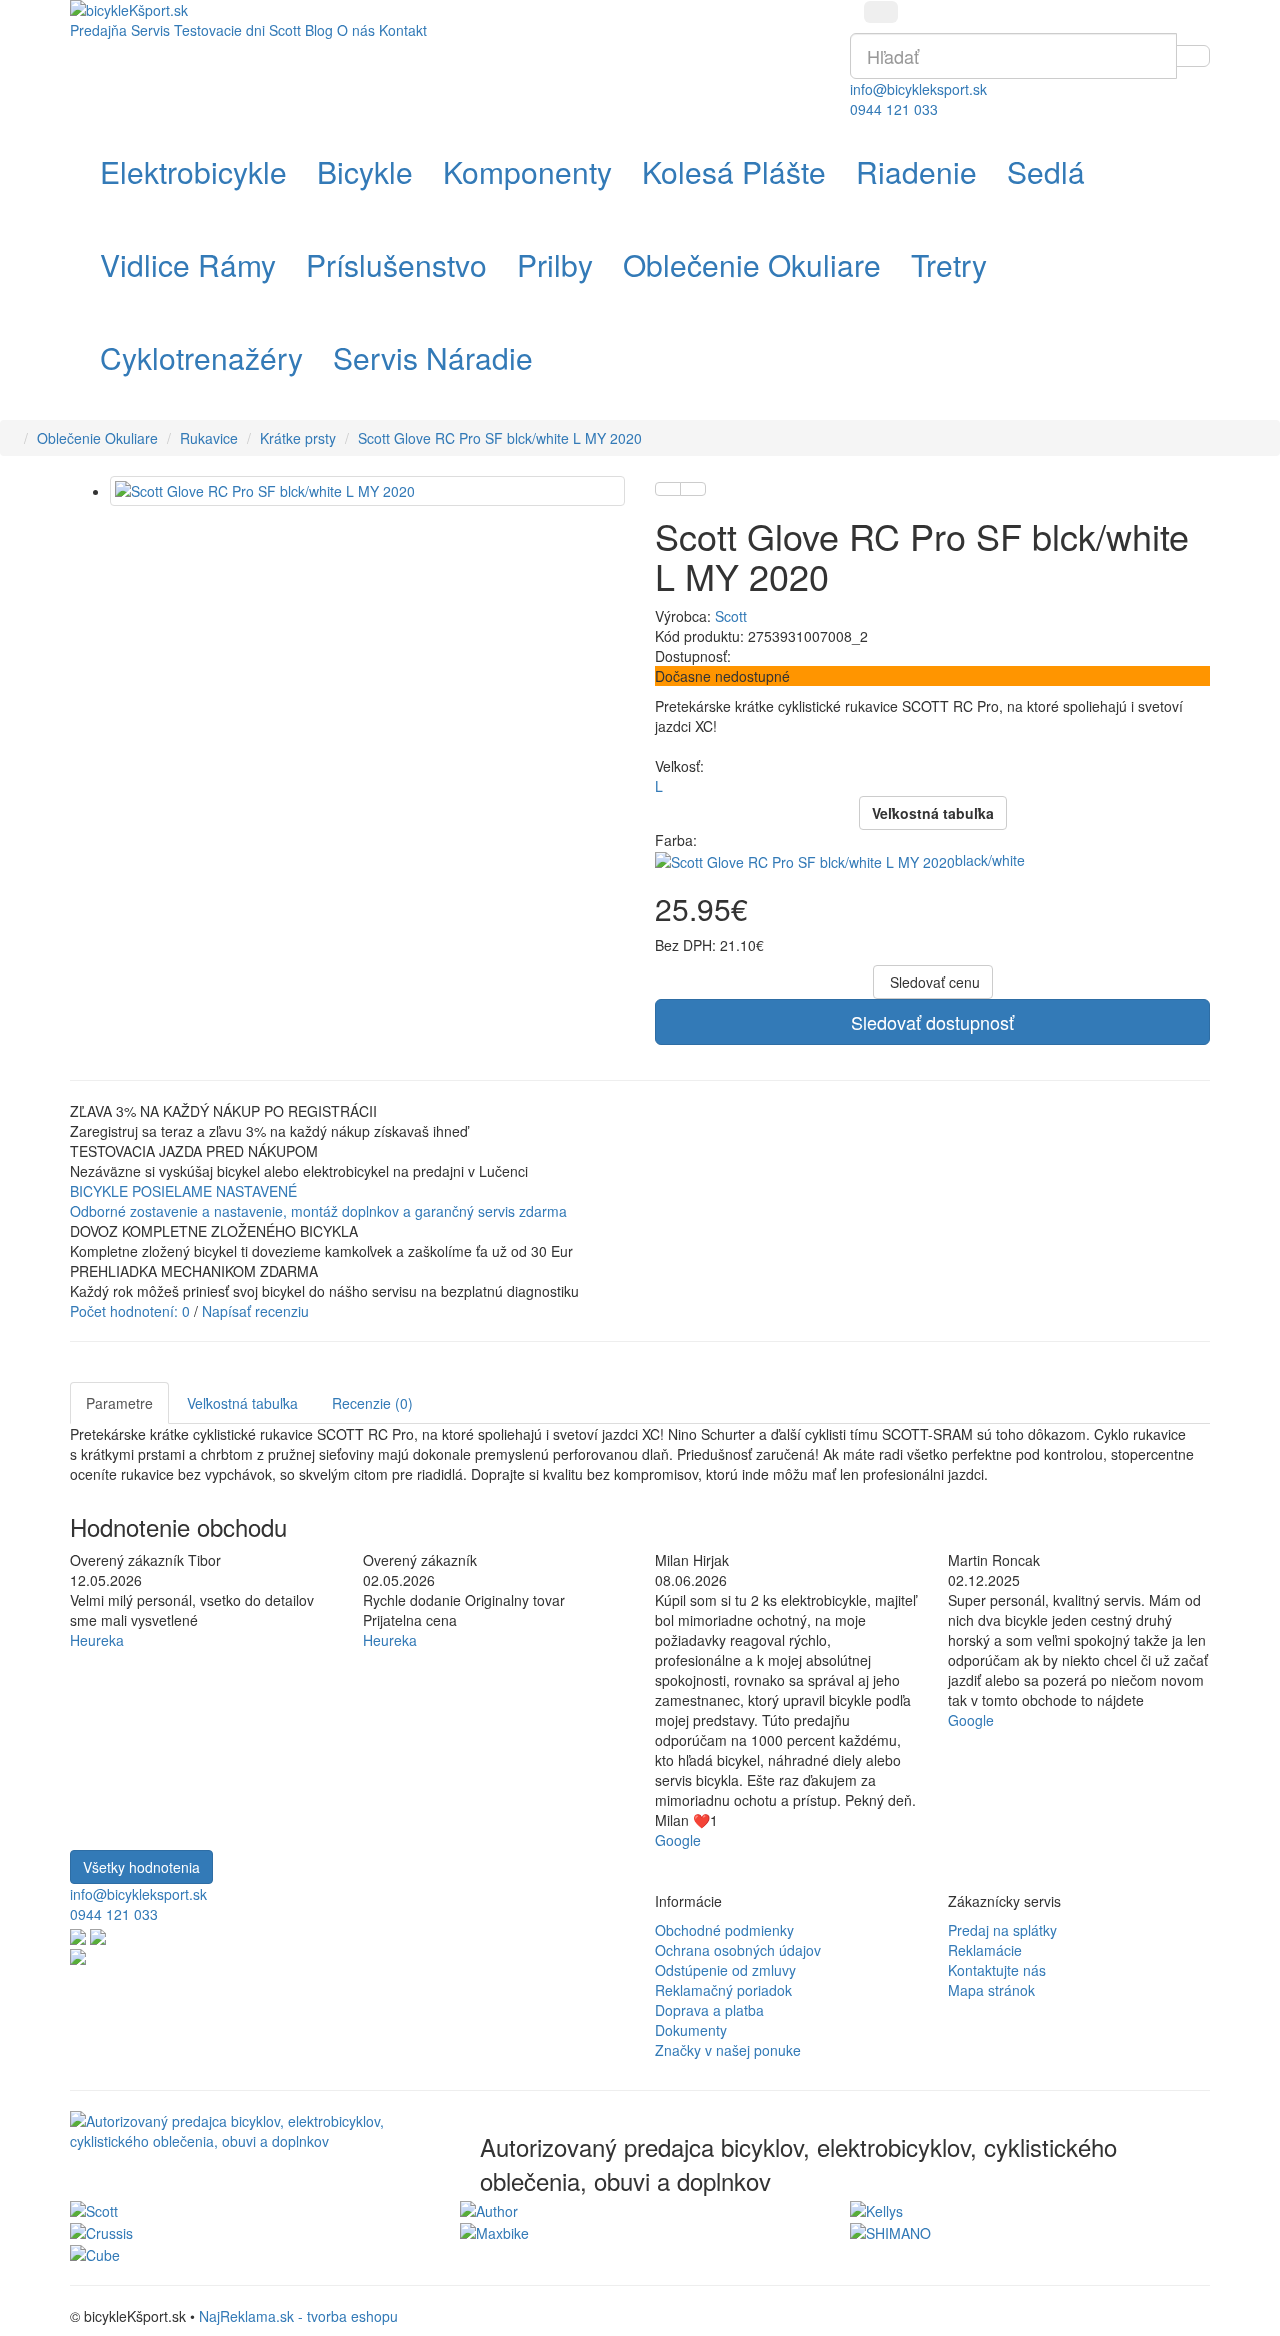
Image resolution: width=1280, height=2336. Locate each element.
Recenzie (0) (372, 1403)
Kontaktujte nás (997, 1970)
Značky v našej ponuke (728, 2050)
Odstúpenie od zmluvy (725, 1970)
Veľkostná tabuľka (242, 1403)
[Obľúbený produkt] (668, 489)
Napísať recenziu (255, 1311)
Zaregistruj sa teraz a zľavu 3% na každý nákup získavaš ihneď (269, 1131)
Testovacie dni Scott (237, 30)
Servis (150, 30)
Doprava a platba (709, 2010)
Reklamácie (985, 1950)
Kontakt (403, 30)
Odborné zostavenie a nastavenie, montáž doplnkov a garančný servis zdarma (318, 1211)
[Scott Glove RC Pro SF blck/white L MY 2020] (367, 491)
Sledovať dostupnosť (932, 1022)
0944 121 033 (894, 109)
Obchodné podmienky (724, 1930)
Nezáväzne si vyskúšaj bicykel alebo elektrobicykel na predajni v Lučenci (299, 1171)
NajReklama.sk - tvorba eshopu (298, 2316)
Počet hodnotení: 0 (130, 1311)
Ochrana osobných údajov (738, 1950)
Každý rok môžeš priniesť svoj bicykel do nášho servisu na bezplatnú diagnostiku (324, 1291)
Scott (731, 616)
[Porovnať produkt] (693, 489)
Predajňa (98, 30)
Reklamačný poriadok (723, 1990)
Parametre (119, 1403)
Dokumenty (691, 2030)
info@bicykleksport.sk (918, 89)
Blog (319, 30)
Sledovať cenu (933, 982)
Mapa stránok (991, 1990)
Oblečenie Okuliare (97, 438)
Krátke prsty (298, 438)
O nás (356, 30)
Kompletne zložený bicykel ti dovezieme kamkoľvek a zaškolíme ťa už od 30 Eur (321, 1251)
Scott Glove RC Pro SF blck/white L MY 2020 (500, 438)
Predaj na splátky (1002, 1930)
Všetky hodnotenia (141, 1867)
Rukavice (209, 438)
